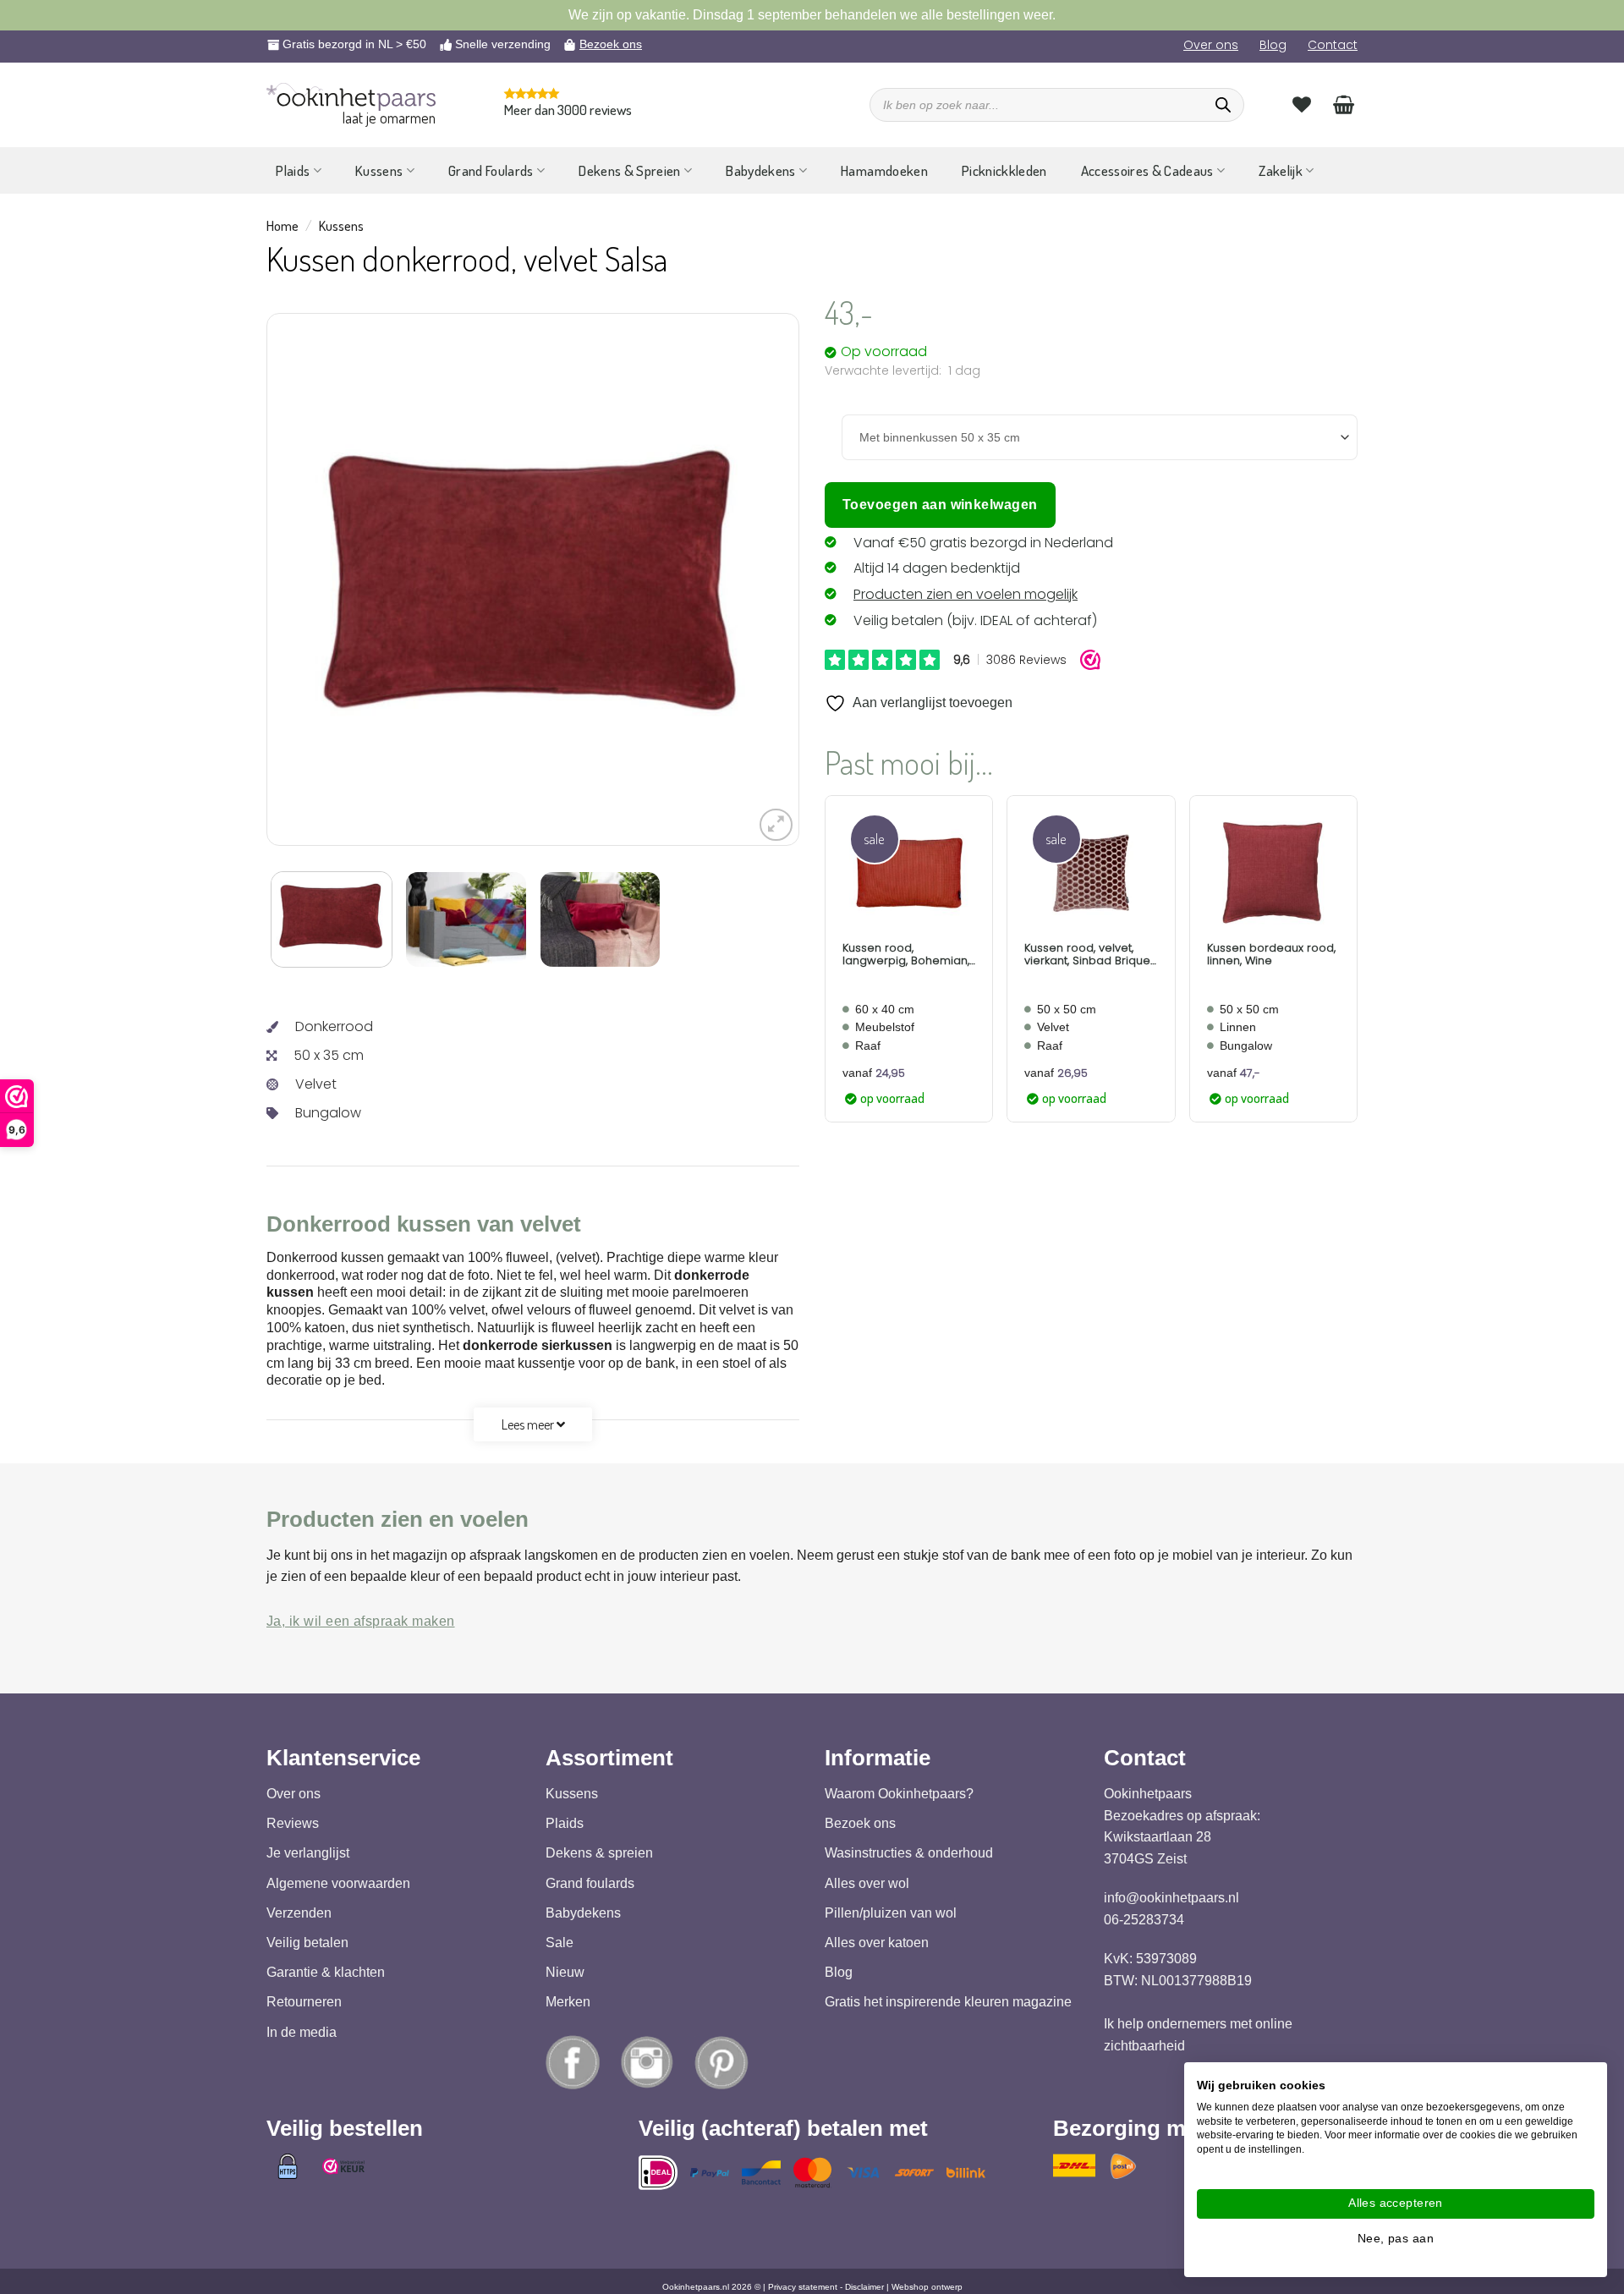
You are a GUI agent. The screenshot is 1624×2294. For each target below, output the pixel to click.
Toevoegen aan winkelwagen (940, 505)
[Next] (742, 580)
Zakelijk (1281, 170)
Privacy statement (803, 2287)
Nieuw (565, 1972)
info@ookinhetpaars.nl (1171, 1898)
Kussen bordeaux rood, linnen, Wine (1271, 955)
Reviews (293, 1823)
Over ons (1211, 45)
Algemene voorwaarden (338, 1883)
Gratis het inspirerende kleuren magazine (948, 2003)
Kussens (379, 170)
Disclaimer (864, 2287)
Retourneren (304, 2003)
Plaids (293, 170)
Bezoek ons (611, 44)
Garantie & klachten (326, 1972)
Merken (568, 2003)
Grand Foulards (491, 170)
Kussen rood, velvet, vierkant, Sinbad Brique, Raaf (1088, 955)
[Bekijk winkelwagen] (1344, 104)
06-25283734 (1144, 1920)
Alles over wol (867, 1883)
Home (283, 226)
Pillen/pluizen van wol (891, 1913)
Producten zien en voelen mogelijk (966, 594)
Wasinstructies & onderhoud (909, 1854)
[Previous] (324, 580)
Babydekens (760, 170)
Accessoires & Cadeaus (1147, 170)
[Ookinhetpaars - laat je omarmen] (351, 97)
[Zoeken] (1223, 105)
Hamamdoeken (884, 170)
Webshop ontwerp (927, 2287)
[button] (776, 825)
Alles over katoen (877, 1943)
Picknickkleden (1004, 170)
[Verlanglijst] (1302, 104)
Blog (1273, 45)
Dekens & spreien (599, 1854)
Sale (560, 1943)
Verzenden (299, 1913)
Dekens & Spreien (629, 170)
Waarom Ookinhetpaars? (899, 1794)
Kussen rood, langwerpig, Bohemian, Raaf (906, 955)
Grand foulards (590, 1883)
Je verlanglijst (308, 1854)
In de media (302, 2032)
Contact (1333, 45)
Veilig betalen (307, 1943)
